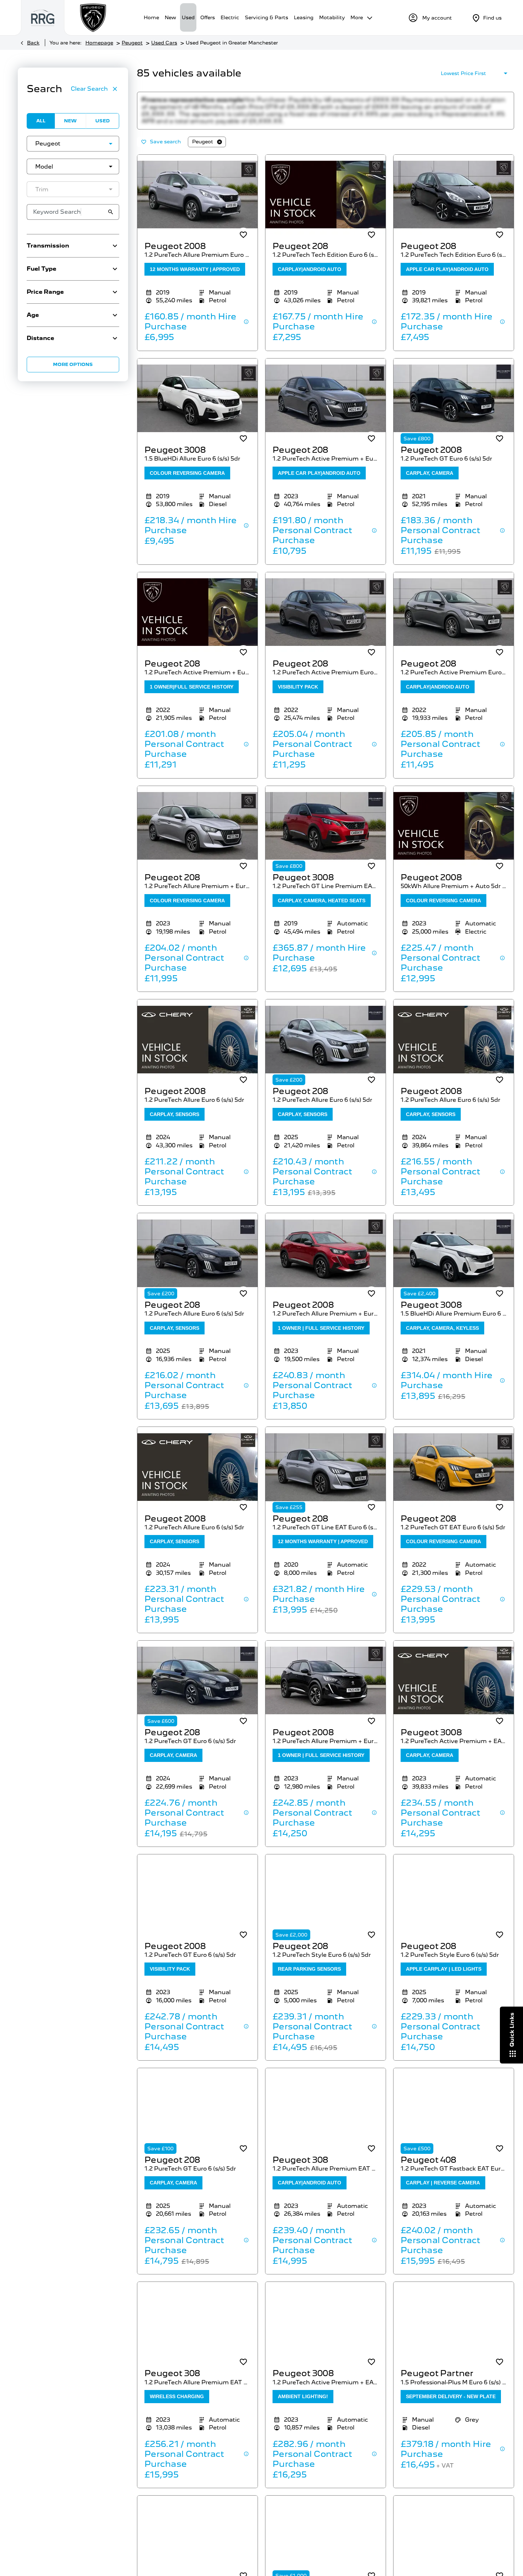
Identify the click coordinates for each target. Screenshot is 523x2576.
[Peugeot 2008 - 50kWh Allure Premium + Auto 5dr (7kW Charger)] (454, 833)
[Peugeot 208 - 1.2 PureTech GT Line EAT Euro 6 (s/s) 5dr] (326, 1474)
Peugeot (132, 43)
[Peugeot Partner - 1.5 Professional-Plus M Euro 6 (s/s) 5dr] (454, 2329)
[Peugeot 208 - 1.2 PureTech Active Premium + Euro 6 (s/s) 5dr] (326, 406)
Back (33, 43)
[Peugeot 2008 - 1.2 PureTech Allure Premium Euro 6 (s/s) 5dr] (197, 202)
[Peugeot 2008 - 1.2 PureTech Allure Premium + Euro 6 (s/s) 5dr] (326, 1260)
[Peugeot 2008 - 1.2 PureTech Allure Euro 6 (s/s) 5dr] (197, 1047)
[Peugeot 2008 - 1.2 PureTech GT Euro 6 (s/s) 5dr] (454, 406)
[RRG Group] (43, 18)
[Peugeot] (93, 18)
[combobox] (73, 144)
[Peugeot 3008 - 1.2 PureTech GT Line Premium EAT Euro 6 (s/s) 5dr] (326, 833)
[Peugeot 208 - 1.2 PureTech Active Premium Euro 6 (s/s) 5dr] (326, 619)
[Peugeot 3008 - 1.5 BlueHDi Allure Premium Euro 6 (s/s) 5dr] (454, 1260)
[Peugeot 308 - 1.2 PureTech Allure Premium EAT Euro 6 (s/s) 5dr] (326, 2115)
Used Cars (164, 43)
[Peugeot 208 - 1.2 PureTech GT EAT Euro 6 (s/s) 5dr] (454, 1474)
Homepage (99, 43)
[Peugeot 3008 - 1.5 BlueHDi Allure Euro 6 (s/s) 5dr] (197, 406)
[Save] (243, 242)
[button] (99, 144)
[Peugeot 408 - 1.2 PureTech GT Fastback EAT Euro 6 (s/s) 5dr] (454, 2115)
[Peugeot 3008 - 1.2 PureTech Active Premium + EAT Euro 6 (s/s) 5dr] (454, 1688)
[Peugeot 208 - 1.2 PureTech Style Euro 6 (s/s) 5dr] (326, 1902)
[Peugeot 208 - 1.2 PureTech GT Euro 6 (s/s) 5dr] (197, 1688)
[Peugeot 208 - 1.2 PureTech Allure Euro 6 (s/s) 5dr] (326, 1047)
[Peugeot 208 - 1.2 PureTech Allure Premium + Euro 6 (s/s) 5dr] (197, 833)
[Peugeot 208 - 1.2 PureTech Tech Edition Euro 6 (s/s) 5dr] (326, 202)
